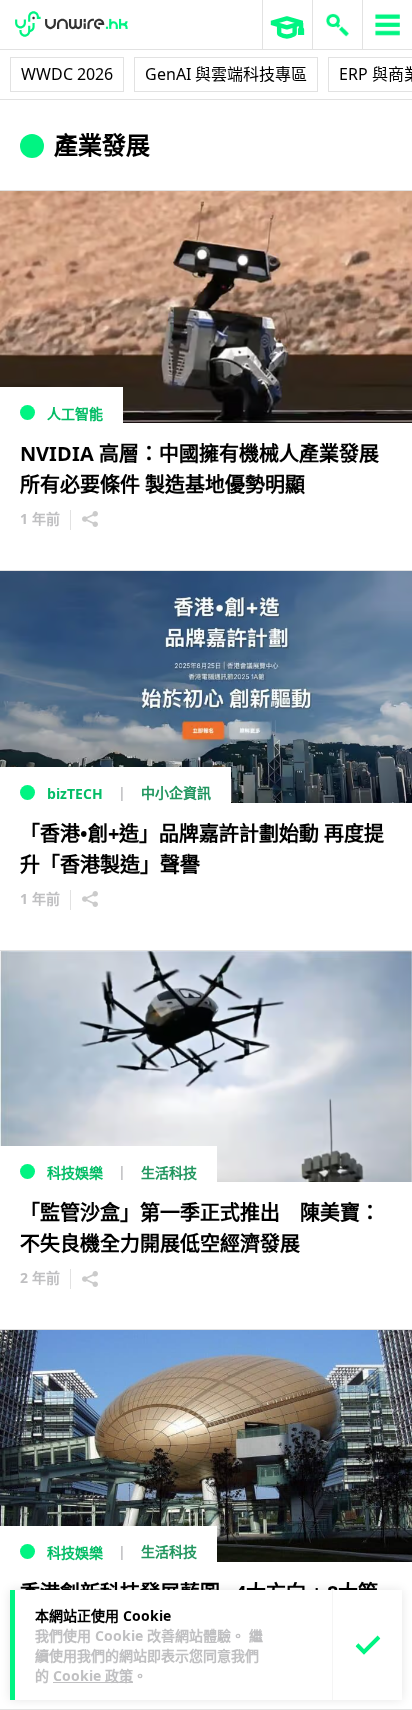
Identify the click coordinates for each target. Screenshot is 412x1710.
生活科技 (169, 1172)
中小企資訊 (176, 792)
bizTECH (75, 793)
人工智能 (75, 413)
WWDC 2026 (67, 74)
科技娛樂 (75, 1172)
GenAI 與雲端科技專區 (226, 74)
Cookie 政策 (93, 1675)
